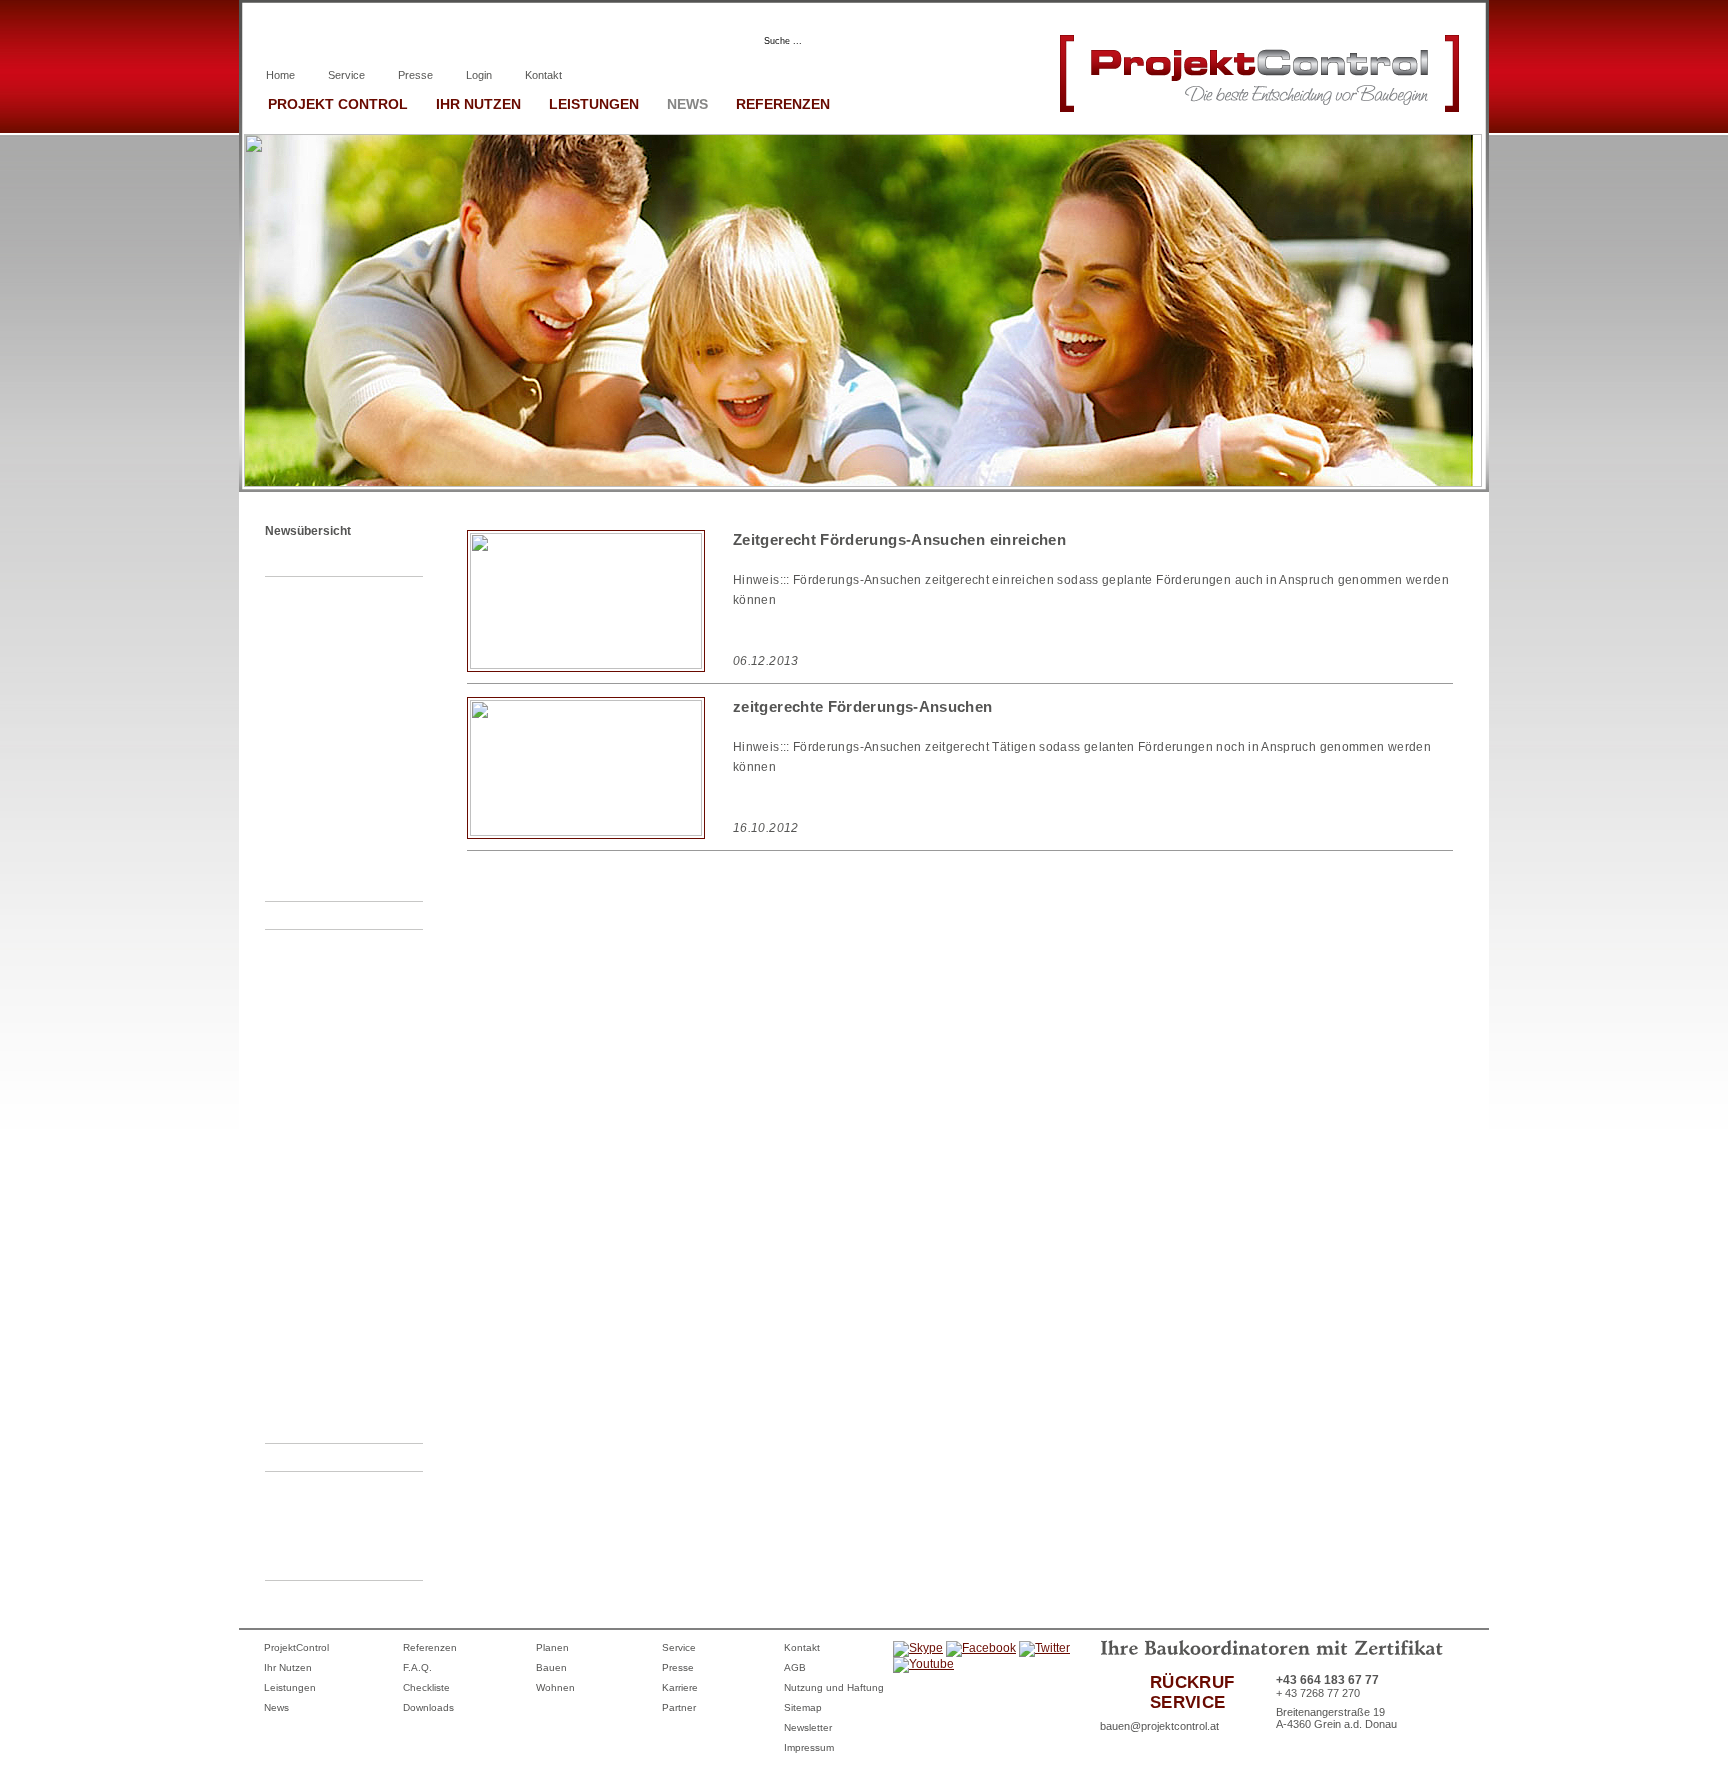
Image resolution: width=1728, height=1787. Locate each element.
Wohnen (555, 1687)
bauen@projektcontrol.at (1159, 1726)
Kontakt (543, 75)
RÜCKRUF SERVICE (1192, 1692)
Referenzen (783, 104)
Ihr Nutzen (478, 104)
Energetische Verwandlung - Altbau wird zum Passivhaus (354, 779)
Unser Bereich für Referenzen (333, 1091)
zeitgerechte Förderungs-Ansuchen (352, 1552)
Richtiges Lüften (329, 671)
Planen (552, 1647)
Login (479, 75)
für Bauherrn (336, 39)
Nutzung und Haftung (834, 1687)
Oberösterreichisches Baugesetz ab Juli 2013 (346, 1145)
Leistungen (594, 104)
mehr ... (308, 887)
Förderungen (311, 1457)
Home (280, 75)
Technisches (308, 562)
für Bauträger (616, 39)
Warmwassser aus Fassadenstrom (336, 846)
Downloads (428, 1707)
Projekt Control (338, 104)
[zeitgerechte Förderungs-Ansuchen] (586, 832)
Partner (679, 1707)
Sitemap (803, 1707)
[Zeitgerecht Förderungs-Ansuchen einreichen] (586, 665)
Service (346, 75)
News (687, 104)
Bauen (551, 1667)
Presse (415, 75)
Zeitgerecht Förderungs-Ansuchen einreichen (349, 1037)
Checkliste (426, 1687)
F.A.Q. (417, 1667)
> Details (1392, 659)
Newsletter (808, 1727)
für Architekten (473, 39)
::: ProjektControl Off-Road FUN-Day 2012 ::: (354, 1388)
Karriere (680, 1687)
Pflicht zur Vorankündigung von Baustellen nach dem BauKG (354, 1213)
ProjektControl (296, 1647)
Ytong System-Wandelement (326, 711)
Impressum (809, 1747)
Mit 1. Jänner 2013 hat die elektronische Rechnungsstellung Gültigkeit (352, 1307)
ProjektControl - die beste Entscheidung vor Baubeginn (351, 617)
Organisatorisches (322, 915)
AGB (795, 1667)
